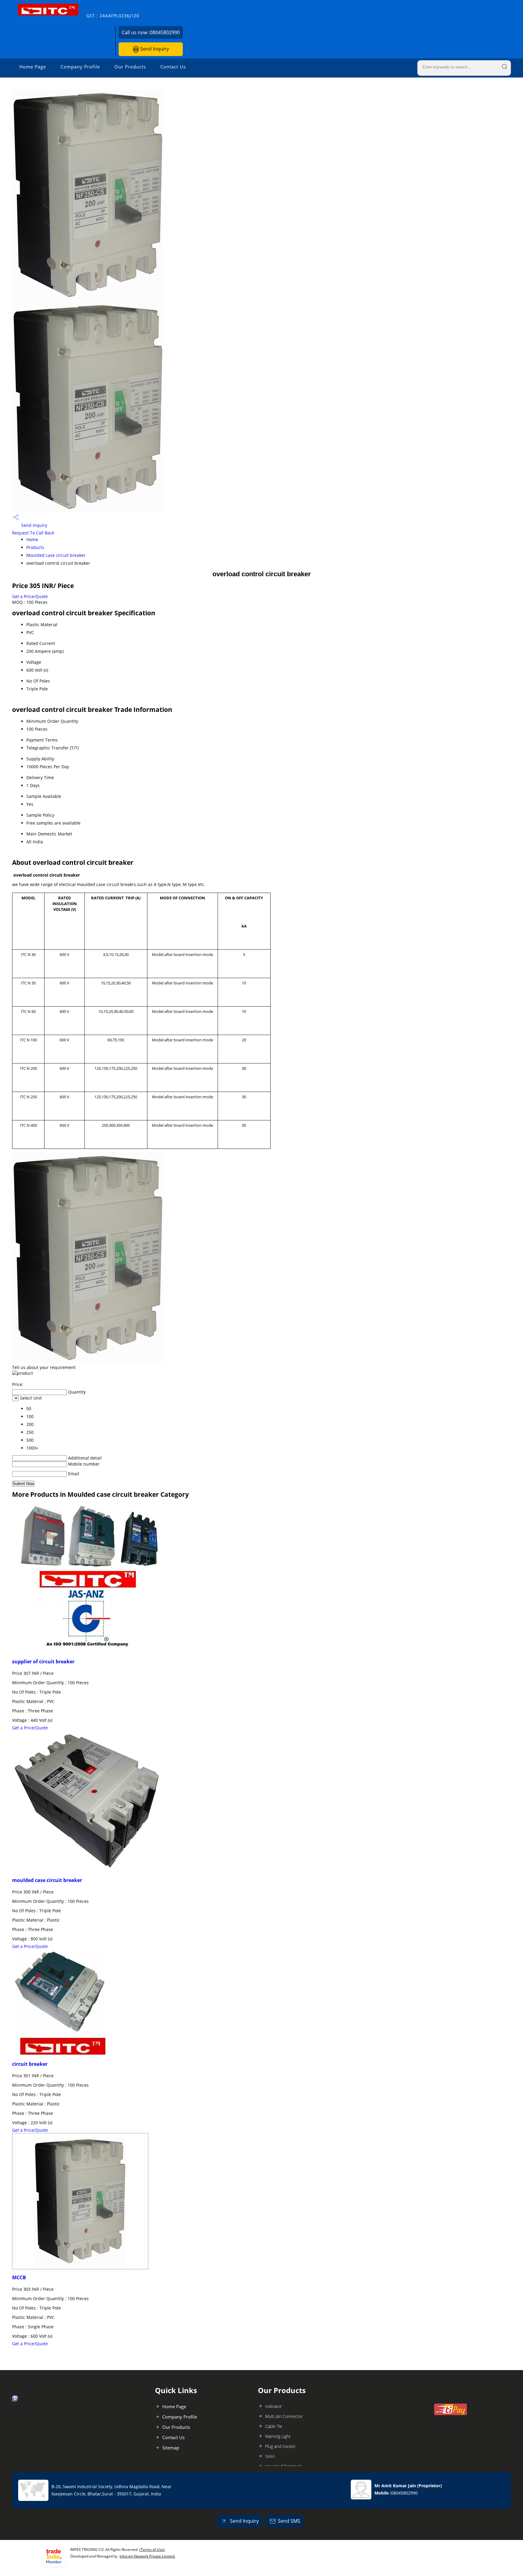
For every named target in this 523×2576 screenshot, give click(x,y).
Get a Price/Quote (30, 596)
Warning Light (278, 2436)
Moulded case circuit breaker (56, 555)
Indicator (273, 2406)
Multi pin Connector (284, 2416)
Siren (270, 2456)
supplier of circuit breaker (43, 1662)
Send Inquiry (154, 49)
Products (35, 547)
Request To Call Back (33, 533)
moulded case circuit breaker (47, 1880)
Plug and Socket (280, 2446)
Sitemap (171, 2448)
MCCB (19, 2277)
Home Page (33, 67)
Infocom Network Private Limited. (147, 2556)
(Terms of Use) (152, 2550)
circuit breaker (30, 2064)
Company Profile (80, 67)
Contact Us (173, 67)
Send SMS (289, 2521)
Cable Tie (274, 2426)
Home (32, 539)
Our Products (130, 67)
